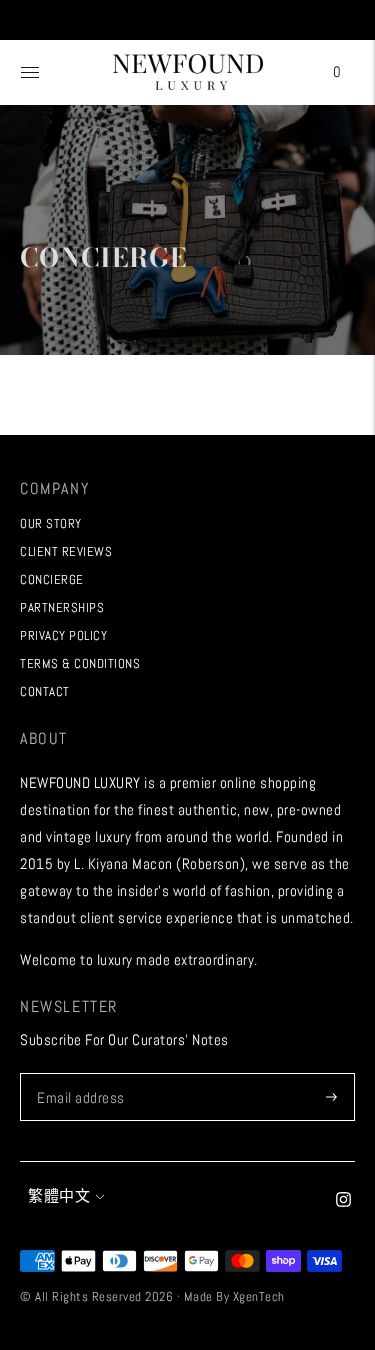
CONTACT (45, 691)
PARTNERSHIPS (62, 607)
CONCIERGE (52, 579)
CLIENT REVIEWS (66, 551)
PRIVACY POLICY (63, 635)
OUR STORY (51, 523)
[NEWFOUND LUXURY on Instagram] (343, 1201)
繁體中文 (59, 1195)
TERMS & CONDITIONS (80, 663)
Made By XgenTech (234, 1296)
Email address (79, 1073)
